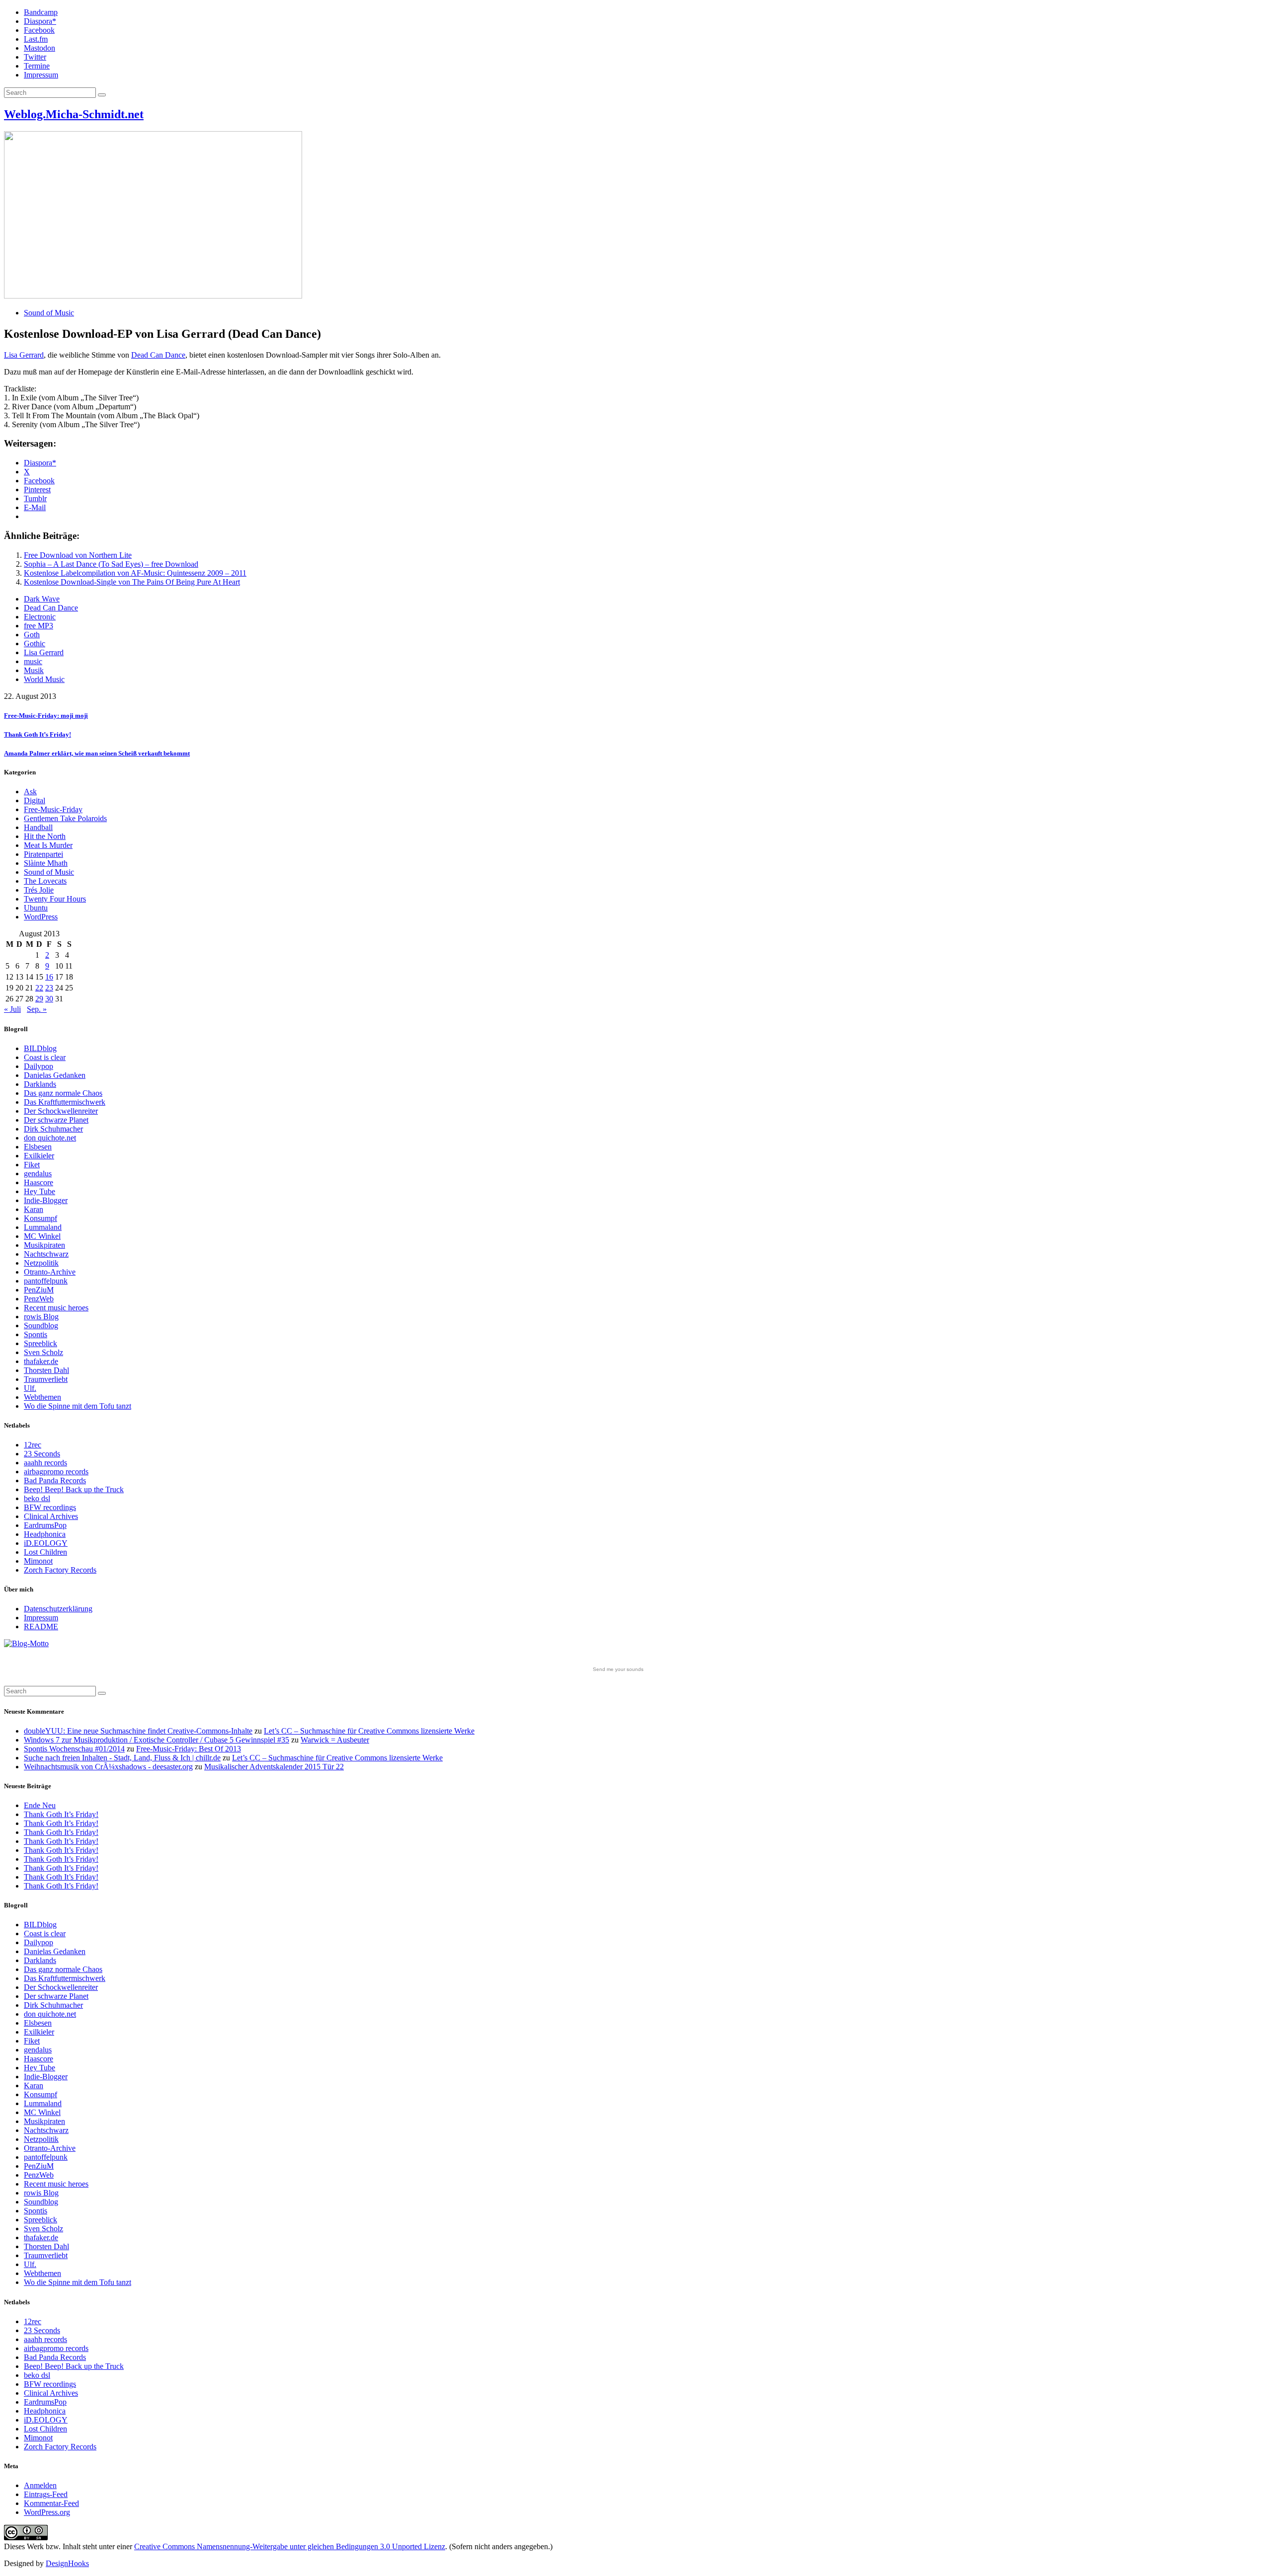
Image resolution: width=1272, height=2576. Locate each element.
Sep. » (37, 1009)
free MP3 (39, 626)
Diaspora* (40, 21)
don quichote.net (50, 1138)
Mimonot (38, 1561)
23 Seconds (42, 1454)
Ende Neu (40, 1805)
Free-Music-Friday (53, 809)
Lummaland (43, 1227)
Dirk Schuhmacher (53, 1129)
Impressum (41, 75)
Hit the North (45, 836)
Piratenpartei (43, 854)
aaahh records (45, 1463)
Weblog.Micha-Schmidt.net (74, 114)
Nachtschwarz (46, 1254)
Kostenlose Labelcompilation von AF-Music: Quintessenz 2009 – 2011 (135, 573)
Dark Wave (42, 599)
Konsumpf (40, 1218)
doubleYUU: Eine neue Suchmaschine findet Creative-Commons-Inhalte (138, 1731)
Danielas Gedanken (55, 1075)
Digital (35, 800)
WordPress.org (47, 2512)
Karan (34, 1209)
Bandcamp (41, 12)
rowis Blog (41, 1317)
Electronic (40, 617)
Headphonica (45, 1534)
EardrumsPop (45, 1525)
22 (39, 988)
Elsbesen (38, 1147)
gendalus (38, 1174)
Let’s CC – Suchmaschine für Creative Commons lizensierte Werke (369, 1731)
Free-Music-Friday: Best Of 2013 (189, 1749)
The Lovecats (45, 881)
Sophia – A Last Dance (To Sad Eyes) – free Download (111, 564)
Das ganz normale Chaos (63, 1093)
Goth (32, 635)
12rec (33, 1445)
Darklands (40, 1084)
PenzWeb (39, 1299)
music (33, 661)
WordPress (41, 917)
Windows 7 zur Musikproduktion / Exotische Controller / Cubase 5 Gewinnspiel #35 (157, 1740)
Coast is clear (45, 1057)
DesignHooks (67, 2563)
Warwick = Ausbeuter (335, 1740)
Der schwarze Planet (56, 1120)
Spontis (36, 1334)
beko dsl (37, 1498)
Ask (30, 792)
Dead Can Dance (158, 355)
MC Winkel (42, 1236)
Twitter (35, 57)
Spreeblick (40, 1343)
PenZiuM (39, 1290)
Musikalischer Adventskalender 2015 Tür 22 (274, 1767)
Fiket (32, 1165)
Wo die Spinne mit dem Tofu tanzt (78, 1406)
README (41, 1627)
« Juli (12, 1009)
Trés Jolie (39, 890)
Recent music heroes (56, 1308)
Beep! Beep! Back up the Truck (74, 1489)
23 (49, 988)
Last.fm (36, 39)
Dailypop (39, 1066)
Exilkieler (39, 1156)
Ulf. (30, 1388)
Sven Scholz (43, 1352)
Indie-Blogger (46, 1200)
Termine (37, 66)
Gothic (35, 644)
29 (39, 999)
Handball (38, 827)
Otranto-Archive (50, 1272)
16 (49, 977)
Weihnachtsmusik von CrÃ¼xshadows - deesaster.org (108, 1767)
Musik (34, 670)
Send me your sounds (618, 1669)
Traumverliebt (46, 1379)
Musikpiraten (44, 1245)
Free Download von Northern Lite (78, 555)
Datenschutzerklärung (58, 1609)
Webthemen (42, 1397)
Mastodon (40, 48)
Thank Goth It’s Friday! (61, 1814)
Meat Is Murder (48, 845)
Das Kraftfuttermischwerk (65, 1102)
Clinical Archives (51, 1516)
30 (49, 999)
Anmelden (40, 2485)
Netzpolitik (41, 1263)
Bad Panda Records (55, 1480)
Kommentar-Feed (51, 2503)
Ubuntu (36, 908)
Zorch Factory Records (60, 1570)
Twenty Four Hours (55, 899)
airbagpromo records (56, 1472)
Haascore (39, 1182)
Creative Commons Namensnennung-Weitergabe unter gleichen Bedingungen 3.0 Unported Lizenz (290, 2546)
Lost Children (45, 1552)
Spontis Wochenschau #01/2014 (74, 1749)
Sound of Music (49, 313)
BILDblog (40, 1048)
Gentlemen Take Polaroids (65, 818)
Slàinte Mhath (46, 863)
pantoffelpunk (46, 1281)
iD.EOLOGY (46, 1543)
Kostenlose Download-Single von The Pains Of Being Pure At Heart (132, 582)
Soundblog (41, 1326)
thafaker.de (41, 1361)
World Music (44, 679)
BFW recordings (50, 1507)
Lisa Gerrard (24, 355)
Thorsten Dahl (46, 1370)
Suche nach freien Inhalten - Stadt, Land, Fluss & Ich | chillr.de (122, 1758)
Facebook (39, 30)
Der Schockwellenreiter (61, 1111)
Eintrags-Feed (46, 2494)
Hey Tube (40, 1191)
